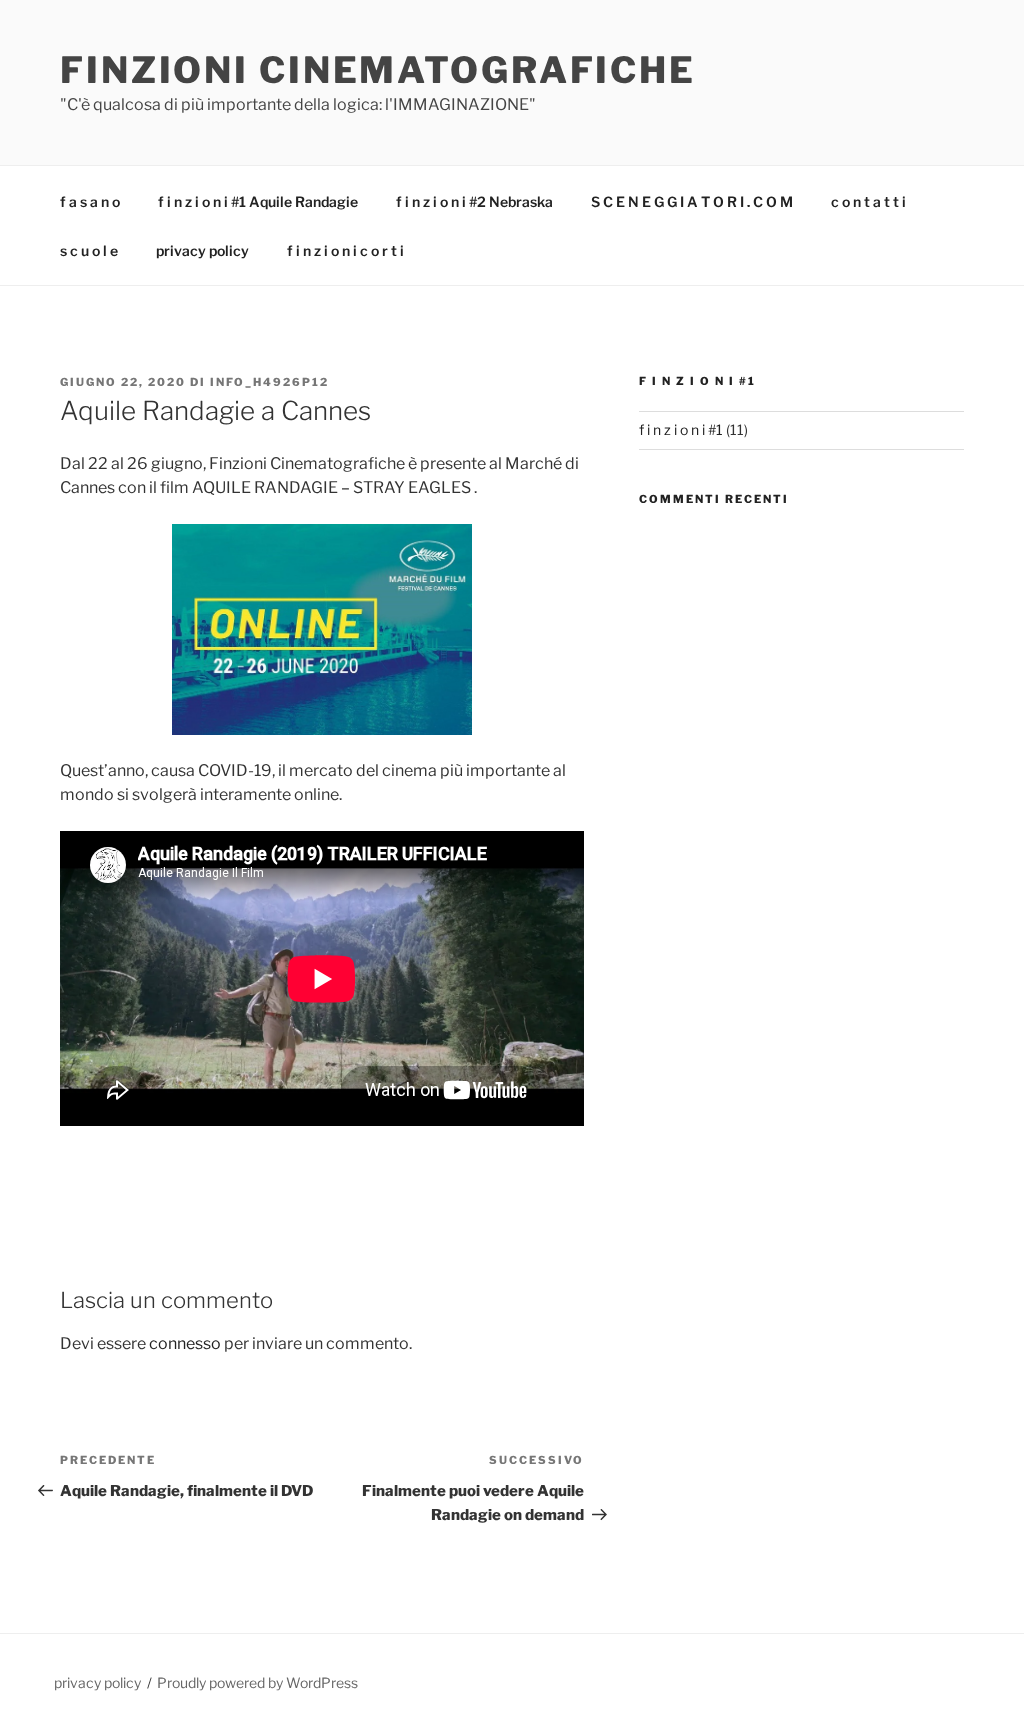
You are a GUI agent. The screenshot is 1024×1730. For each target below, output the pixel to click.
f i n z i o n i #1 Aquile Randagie (258, 201)
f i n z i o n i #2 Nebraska (474, 201)
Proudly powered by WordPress (257, 1682)
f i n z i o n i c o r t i (345, 250)
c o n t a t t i (868, 201)
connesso (185, 1343)
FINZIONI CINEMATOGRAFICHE (378, 70)
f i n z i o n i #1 (681, 429)
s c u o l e (89, 250)
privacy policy (202, 250)
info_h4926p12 (269, 382)
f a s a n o (90, 201)
